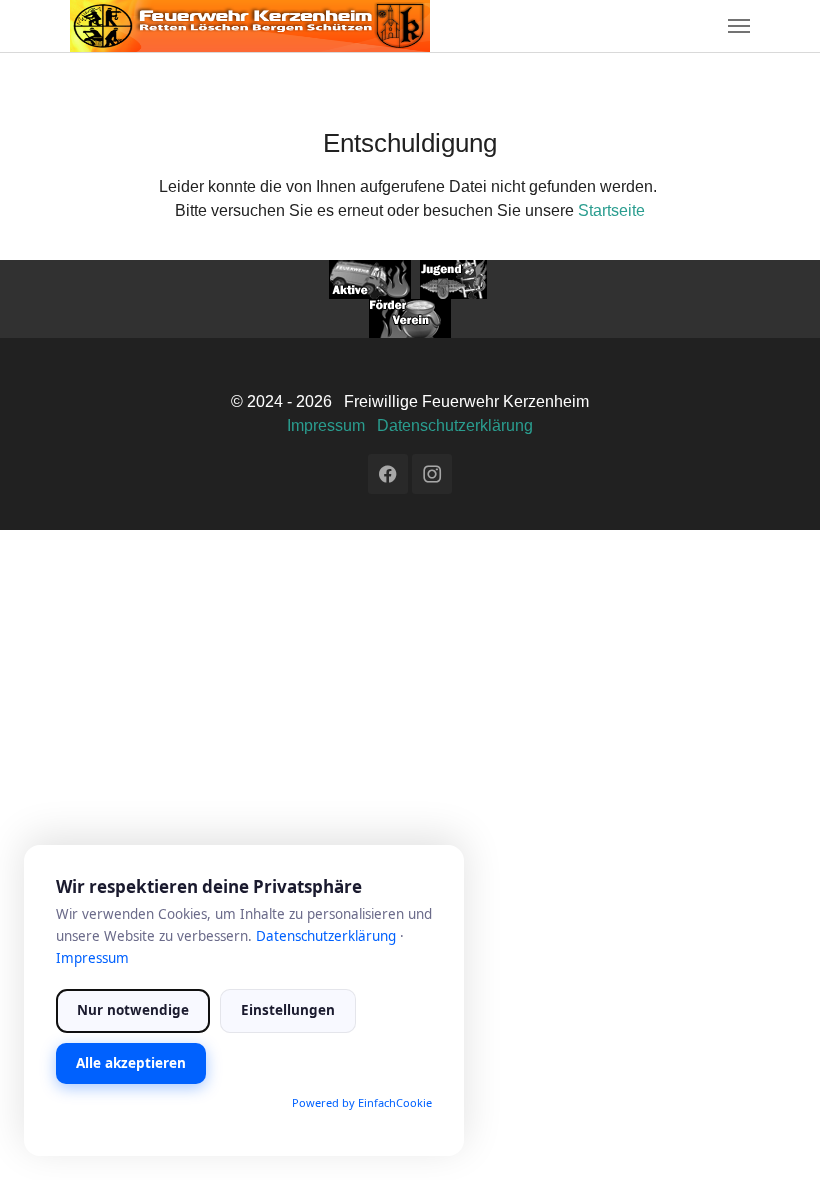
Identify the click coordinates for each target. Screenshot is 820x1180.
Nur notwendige (133, 1010)
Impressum (326, 425)
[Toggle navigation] (739, 26)
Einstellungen (288, 1010)
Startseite (611, 210)
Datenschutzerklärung (455, 425)
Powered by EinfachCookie (362, 1102)
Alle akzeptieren (131, 1063)
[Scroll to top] (776, 1136)
